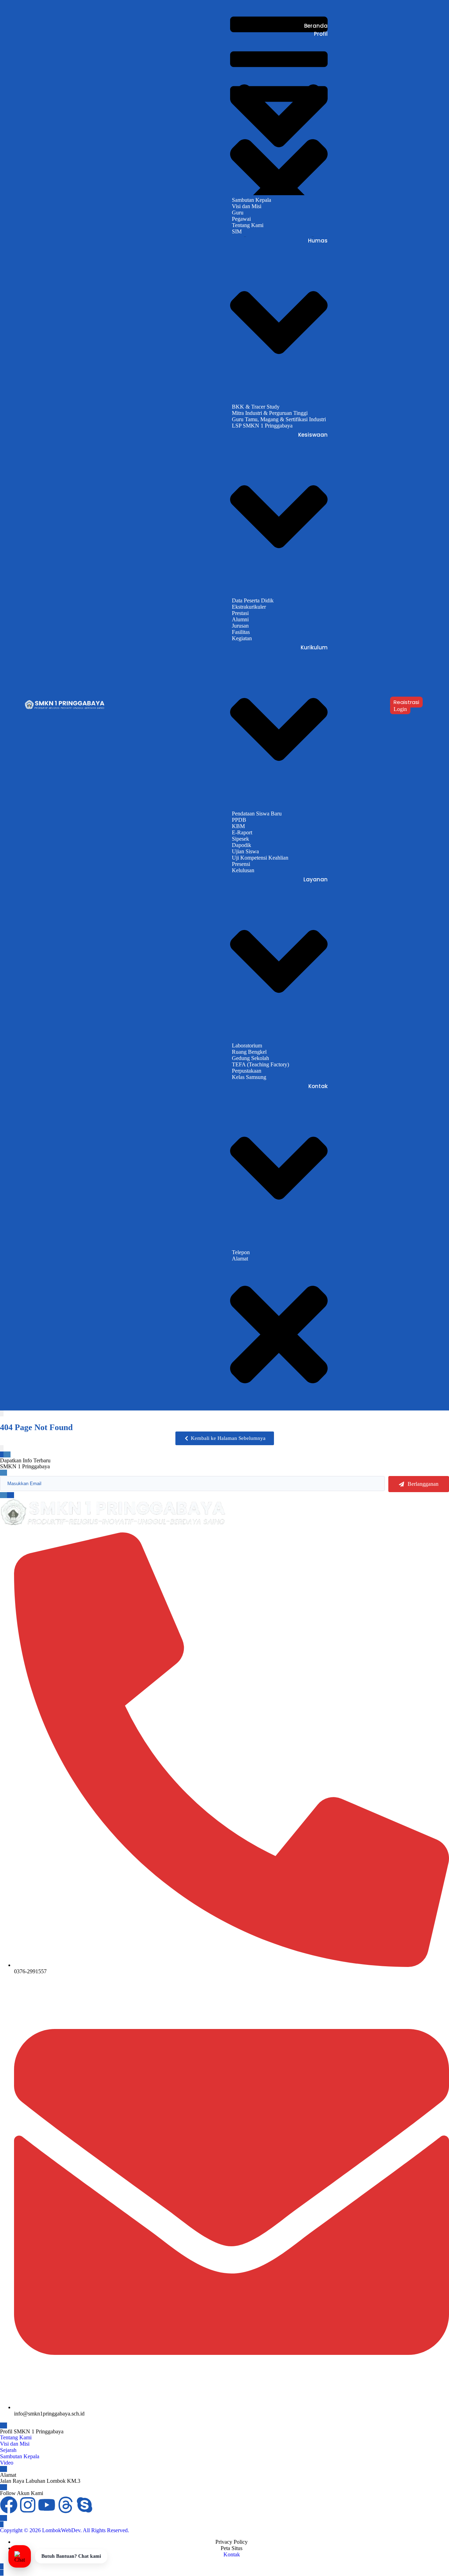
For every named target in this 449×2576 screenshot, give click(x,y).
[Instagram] (28, 2505)
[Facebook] (9, 2505)
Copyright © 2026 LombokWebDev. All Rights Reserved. (65, 2530)
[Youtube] (47, 2505)
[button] (225, 1438)
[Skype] (85, 2505)
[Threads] (66, 2505)
